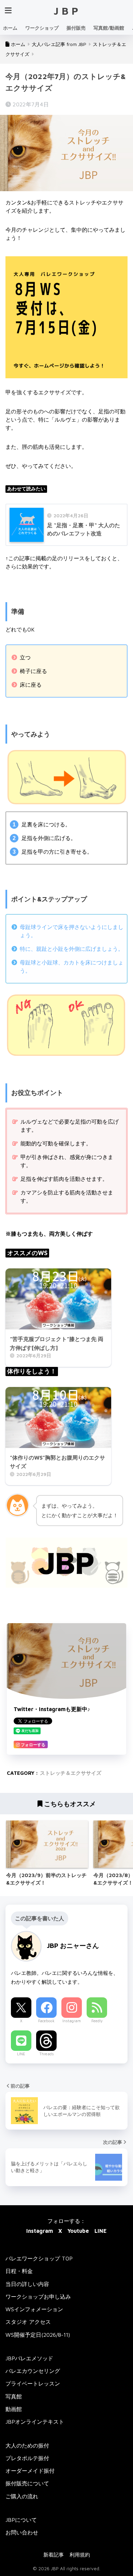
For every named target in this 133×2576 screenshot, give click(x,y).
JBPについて (21, 2520)
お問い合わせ (22, 2532)
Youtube (78, 2231)
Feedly (97, 2021)
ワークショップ (42, 28)
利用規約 (80, 2555)
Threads (47, 2054)
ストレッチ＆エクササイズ (71, 1773)
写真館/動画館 (109, 28)
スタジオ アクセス (28, 2322)
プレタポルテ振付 (27, 2458)
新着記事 (54, 2555)
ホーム (10, 28)
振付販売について (27, 2483)
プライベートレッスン (33, 2383)
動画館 (14, 2409)
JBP (67, 11)
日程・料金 (19, 2271)
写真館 (14, 2396)
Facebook (46, 2021)
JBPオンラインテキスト (35, 2422)
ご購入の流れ (22, 2496)
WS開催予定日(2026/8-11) (38, 2335)
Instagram (72, 2021)
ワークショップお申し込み (38, 2297)
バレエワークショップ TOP (39, 2258)
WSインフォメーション (34, 2309)
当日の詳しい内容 (27, 2284)
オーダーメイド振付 (30, 2471)
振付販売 (76, 28)
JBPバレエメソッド (29, 2358)
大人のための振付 (27, 2445)
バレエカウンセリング (33, 2371)
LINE (21, 2054)
